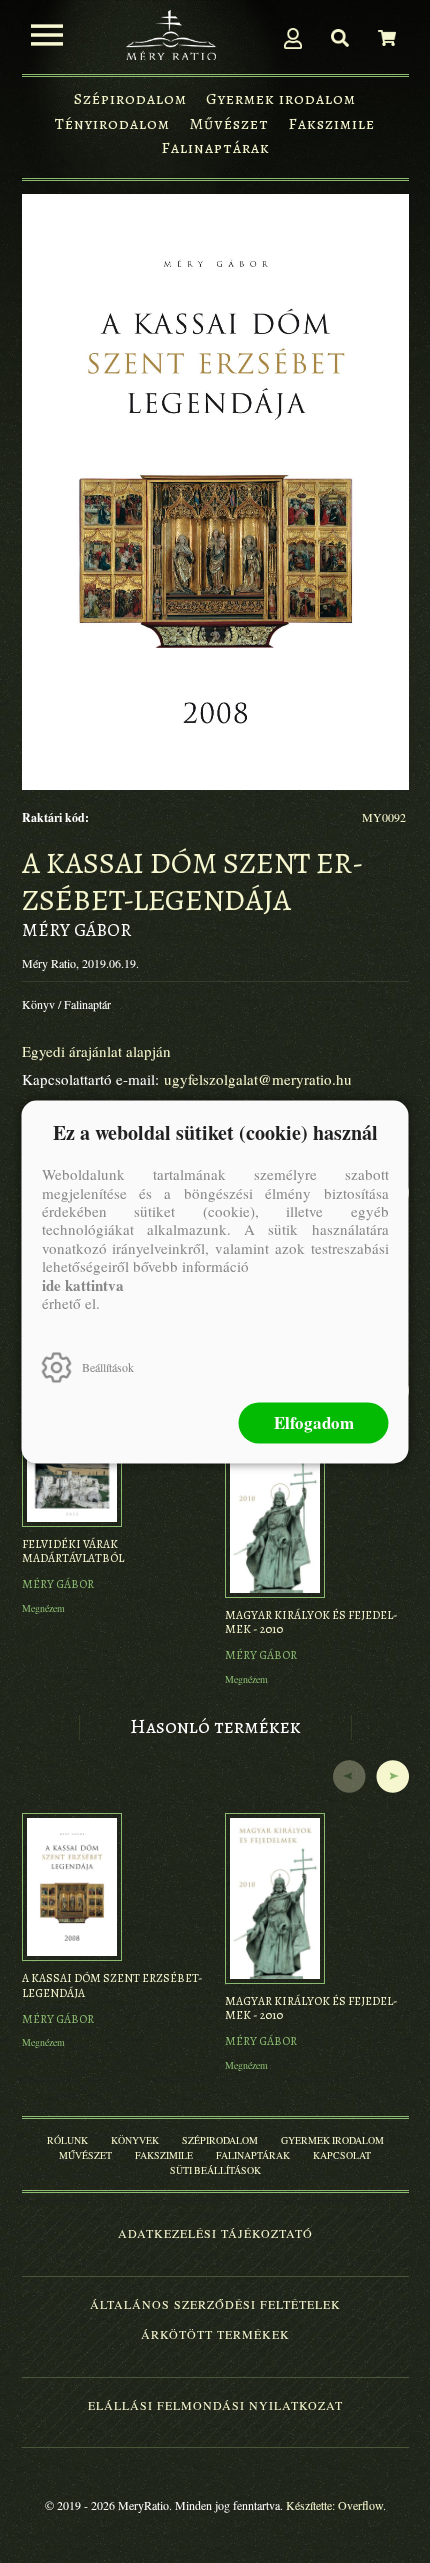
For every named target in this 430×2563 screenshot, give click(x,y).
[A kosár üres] (387, 38)
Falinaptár (87, 1004)
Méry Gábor (76, 930)
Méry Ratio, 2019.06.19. (80, 963)
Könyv (38, 1004)
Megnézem (43, 1608)
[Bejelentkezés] (293, 38)
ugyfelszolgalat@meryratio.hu (258, 1079)
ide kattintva (83, 1284)
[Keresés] (340, 38)
